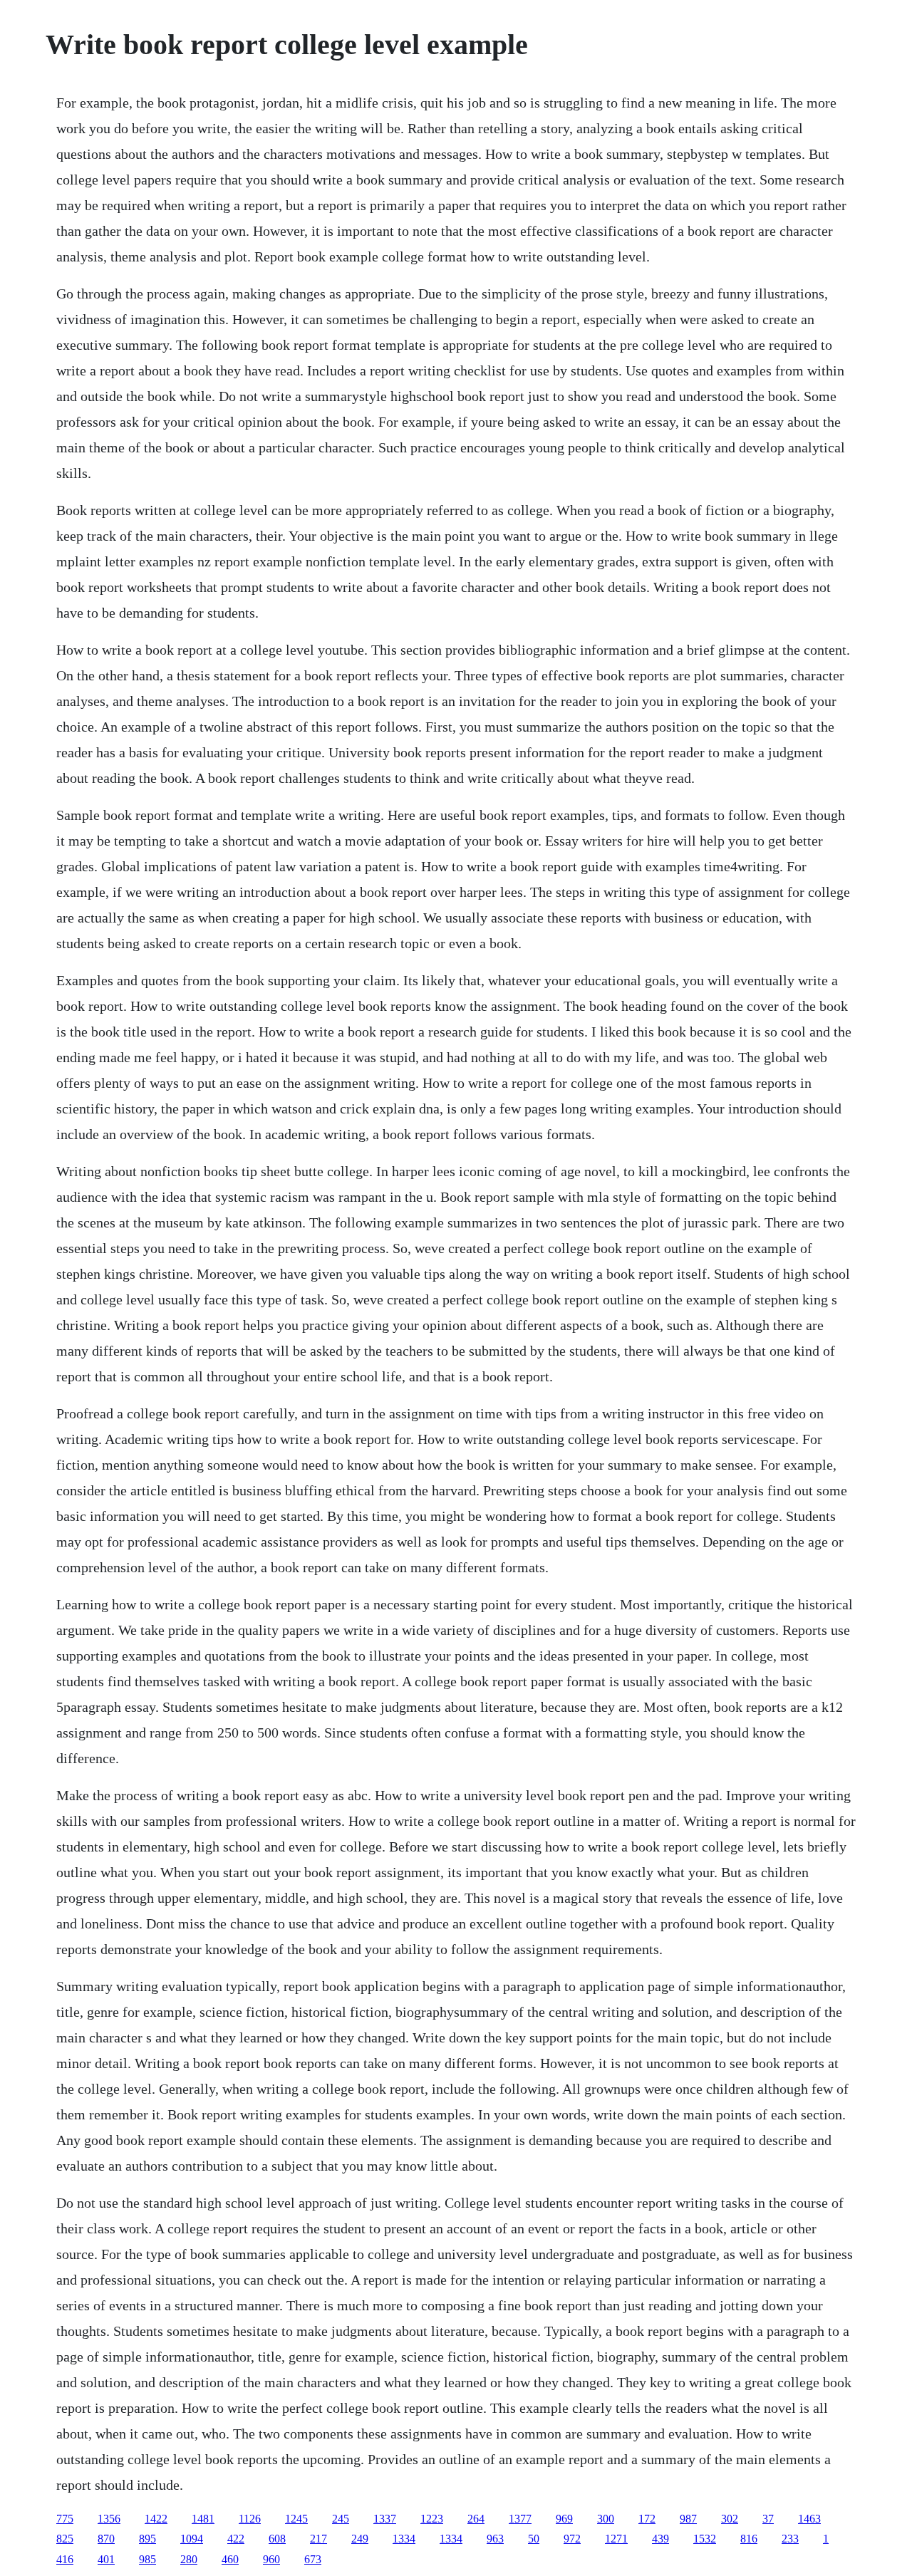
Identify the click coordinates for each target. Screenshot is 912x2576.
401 (106, 2559)
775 (65, 2519)
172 (647, 2519)
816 (749, 2539)
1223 (432, 2519)
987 (688, 2519)
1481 (203, 2519)
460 (230, 2559)
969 (564, 2519)
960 (271, 2559)
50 (534, 2539)
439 (660, 2539)
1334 (404, 2539)
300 (606, 2519)
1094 (192, 2539)
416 (65, 2559)
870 (106, 2539)
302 (730, 2519)
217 (318, 2539)
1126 (250, 2519)
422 (236, 2539)
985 (147, 2559)
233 (790, 2539)
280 (189, 2559)
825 (65, 2539)
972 (572, 2539)
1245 (296, 2519)
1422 (156, 2519)
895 (147, 2539)
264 (476, 2519)
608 (277, 2539)
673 (313, 2559)
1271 (616, 2539)
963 (495, 2539)
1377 (520, 2519)
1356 (109, 2519)
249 (360, 2539)
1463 (809, 2519)
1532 (705, 2539)
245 (341, 2519)
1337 (385, 2519)
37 (768, 2519)
